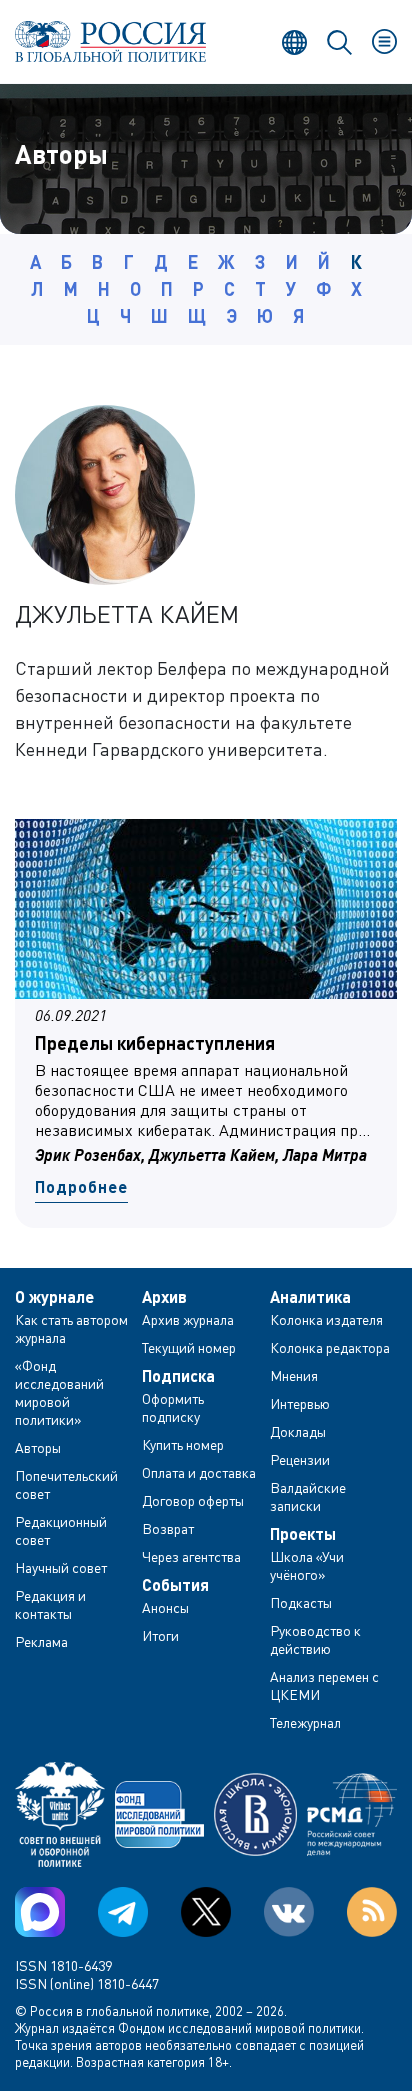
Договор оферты (193, 1500)
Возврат (168, 1528)
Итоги (160, 1635)
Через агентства (191, 1556)
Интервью (300, 1403)
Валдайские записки (308, 1496)
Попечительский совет (66, 1484)
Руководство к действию (315, 1639)
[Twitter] (206, 1912)
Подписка (178, 1376)
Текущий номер (189, 1347)
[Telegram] (123, 1912)
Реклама (41, 1641)
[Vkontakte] (289, 1912)
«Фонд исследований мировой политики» (59, 1392)
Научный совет (61, 1567)
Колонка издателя (326, 1319)
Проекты (303, 1534)
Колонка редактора (330, 1347)
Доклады (298, 1431)
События (175, 1585)
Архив (164, 1297)
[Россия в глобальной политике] (110, 41)
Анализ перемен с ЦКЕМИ (324, 1685)
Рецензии (300, 1459)
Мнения (294, 1375)
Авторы (38, 1447)
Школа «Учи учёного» (307, 1565)
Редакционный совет (61, 1530)
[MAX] (40, 1912)
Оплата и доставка (199, 1472)
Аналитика (310, 1297)
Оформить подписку (173, 1407)
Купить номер (183, 1444)
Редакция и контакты (50, 1604)
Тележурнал (305, 1722)
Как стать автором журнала (71, 1328)
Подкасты (301, 1602)
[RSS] (372, 1912)
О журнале (54, 1297)
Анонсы (165, 1607)
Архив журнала (188, 1319)
